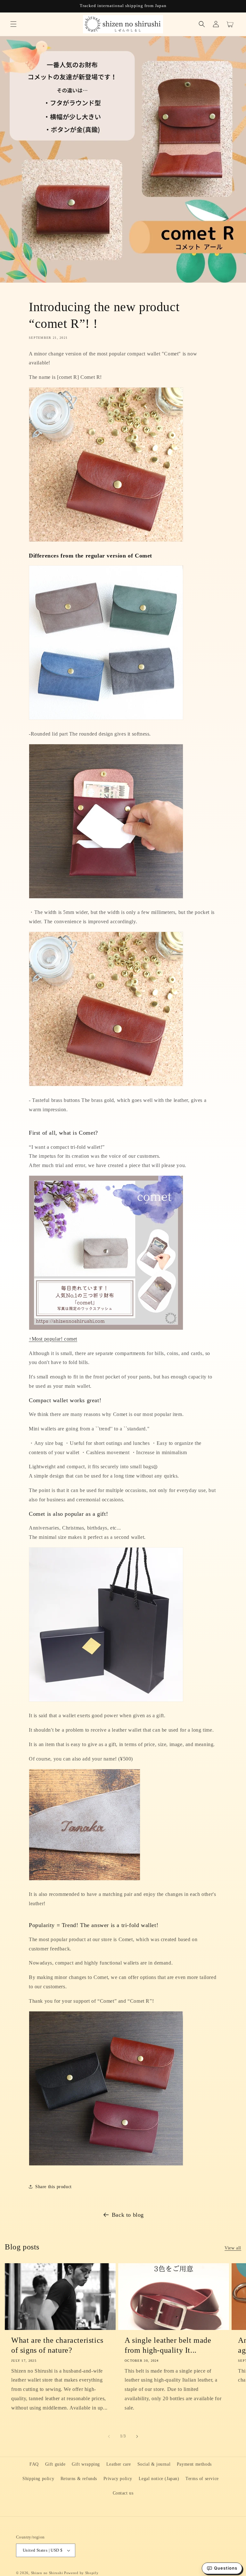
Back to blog (128, 2215)
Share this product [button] (53, 2187)
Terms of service (202, 2479)
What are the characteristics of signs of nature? (57, 2345)
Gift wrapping (86, 2464)
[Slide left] (109, 2436)
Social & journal (154, 2464)
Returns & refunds (79, 2479)
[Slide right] (137, 2436)
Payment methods (194, 2464)
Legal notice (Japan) (159, 2479)
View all (233, 2248)
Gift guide (55, 2464)
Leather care (119, 2464)
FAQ (34, 2464)
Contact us (123, 2493)
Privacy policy (118, 2479)
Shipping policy (38, 2479)
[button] (13, 24)
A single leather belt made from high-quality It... (168, 2345)
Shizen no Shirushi (47, 2573)
